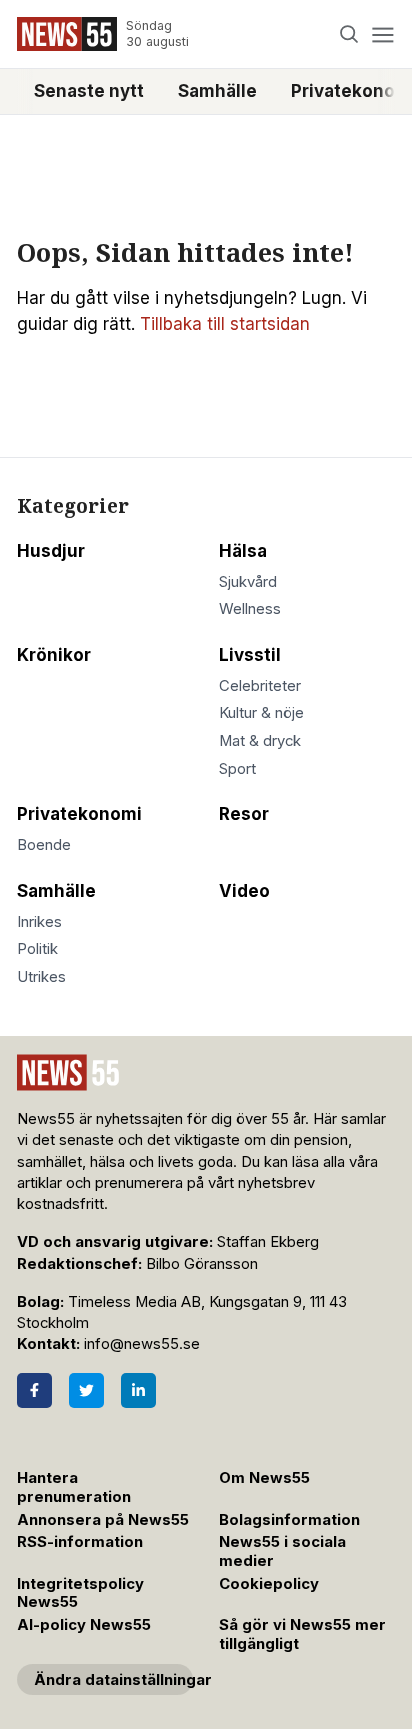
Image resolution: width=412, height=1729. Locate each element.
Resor (244, 814)
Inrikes (39, 922)
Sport (237, 769)
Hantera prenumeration (74, 1487)
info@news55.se (142, 1344)
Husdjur (51, 551)
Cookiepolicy (269, 1584)
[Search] (349, 34)
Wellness (250, 609)
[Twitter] (86, 1390)
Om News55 (264, 1478)
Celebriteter (260, 686)
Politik (37, 949)
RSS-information (80, 1542)
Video (244, 891)
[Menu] (382, 34)
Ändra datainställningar (113, 1680)
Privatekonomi (79, 814)
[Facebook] (34, 1390)
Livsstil (250, 655)
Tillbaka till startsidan (225, 324)
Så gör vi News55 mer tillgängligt (302, 1634)
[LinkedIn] (138, 1390)
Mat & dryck (260, 741)
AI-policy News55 (84, 1625)
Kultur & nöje (261, 713)
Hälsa (243, 551)
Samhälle (217, 91)
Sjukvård (248, 582)
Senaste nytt (89, 91)
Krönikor (54, 655)
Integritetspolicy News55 (80, 1593)
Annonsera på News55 (103, 1520)
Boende (44, 845)
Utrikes (41, 977)
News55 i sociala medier (282, 1551)
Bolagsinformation (289, 1520)
